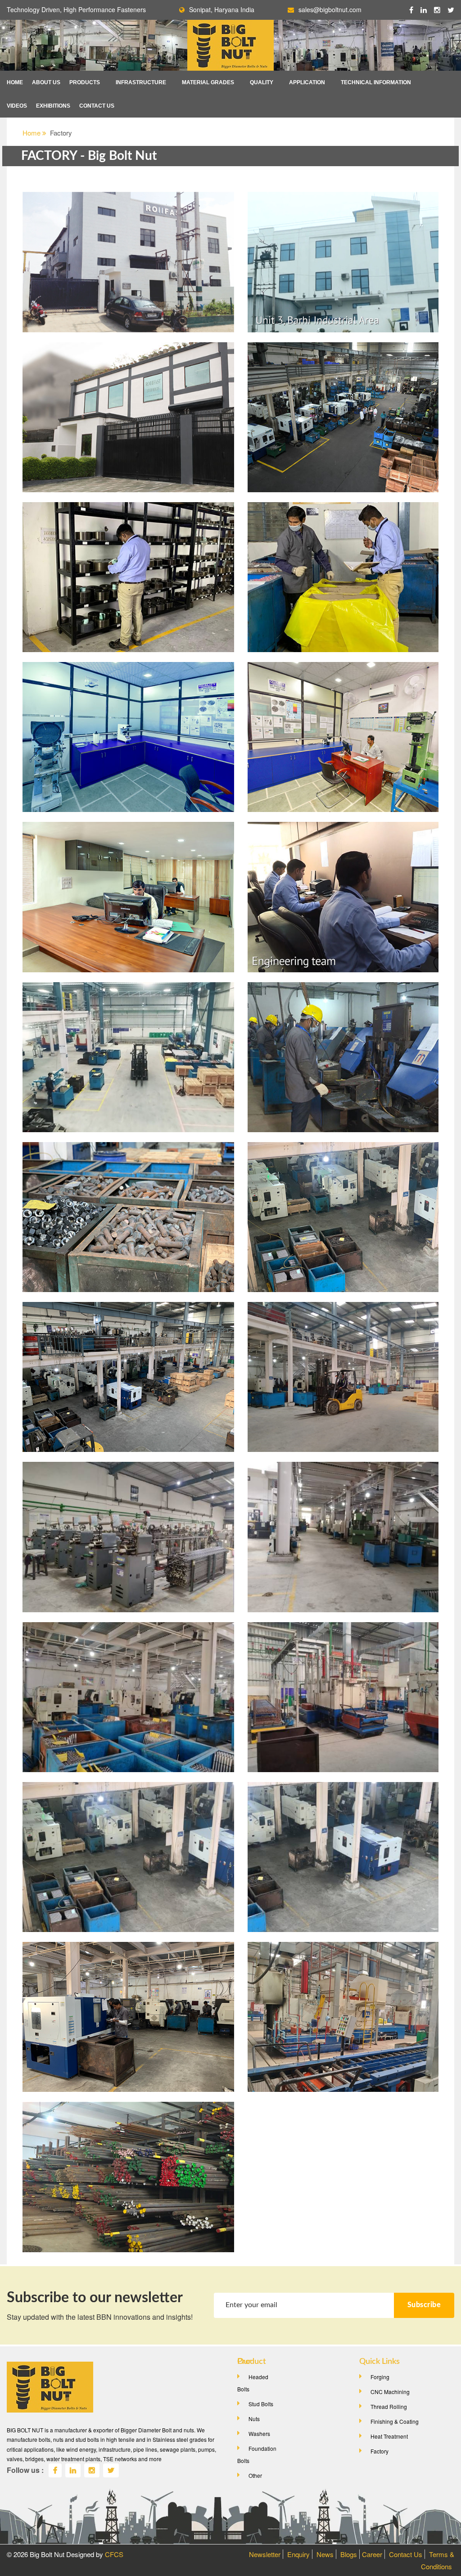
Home (15, 82)
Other (255, 2475)
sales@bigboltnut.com (330, 9)
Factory (380, 2451)
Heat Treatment (389, 2436)
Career (372, 2554)
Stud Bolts (261, 2404)
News (325, 2554)
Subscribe (424, 2305)
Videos (17, 106)
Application (307, 82)
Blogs (349, 2554)
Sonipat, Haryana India (222, 9)
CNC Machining (390, 2392)
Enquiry (298, 2554)
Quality (262, 82)
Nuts (254, 2419)
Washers (259, 2433)
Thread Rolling (389, 2406)
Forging (380, 2377)
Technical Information (376, 82)
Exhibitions (53, 106)
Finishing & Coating (395, 2421)
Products (85, 82)
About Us (46, 82)
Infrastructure (141, 82)
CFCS (114, 2554)
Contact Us (97, 106)
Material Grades (208, 82)
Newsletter (265, 2554)
